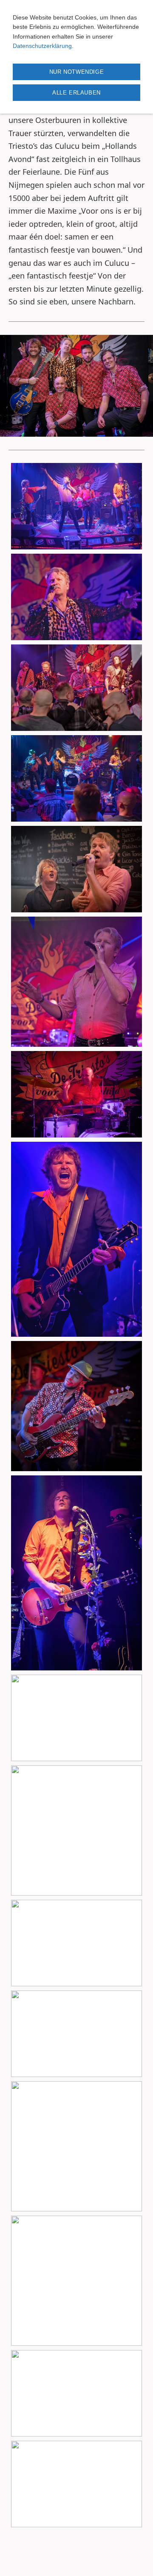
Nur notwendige (76, 72)
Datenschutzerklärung (42, 46)
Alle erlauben (76, 93)
